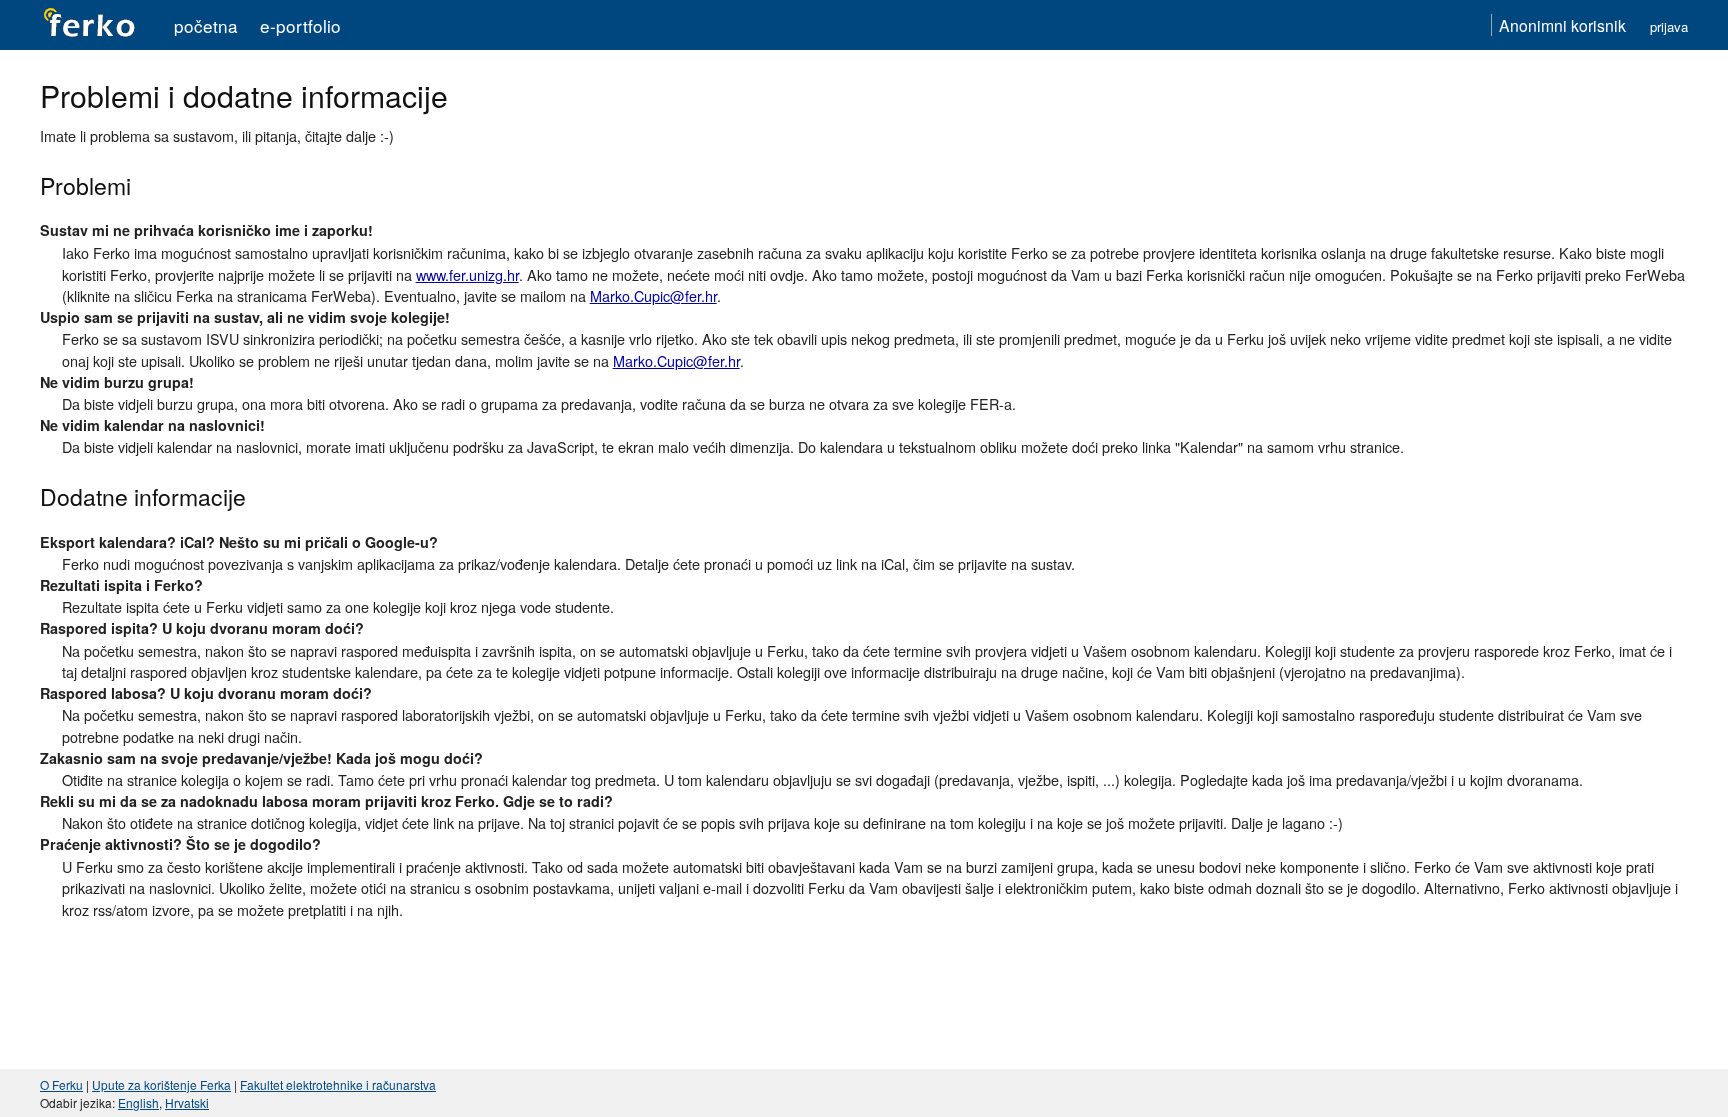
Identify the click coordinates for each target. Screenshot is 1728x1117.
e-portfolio (300, 25)
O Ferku (61, 1084)
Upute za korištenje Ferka (161, 1084)
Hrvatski (187, 1102)
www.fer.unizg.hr (467, 274)
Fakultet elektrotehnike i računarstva (338, 1084)
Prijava (1669, 26)
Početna (206, 25)
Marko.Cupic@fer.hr (653, 295)
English (138, 1102)
